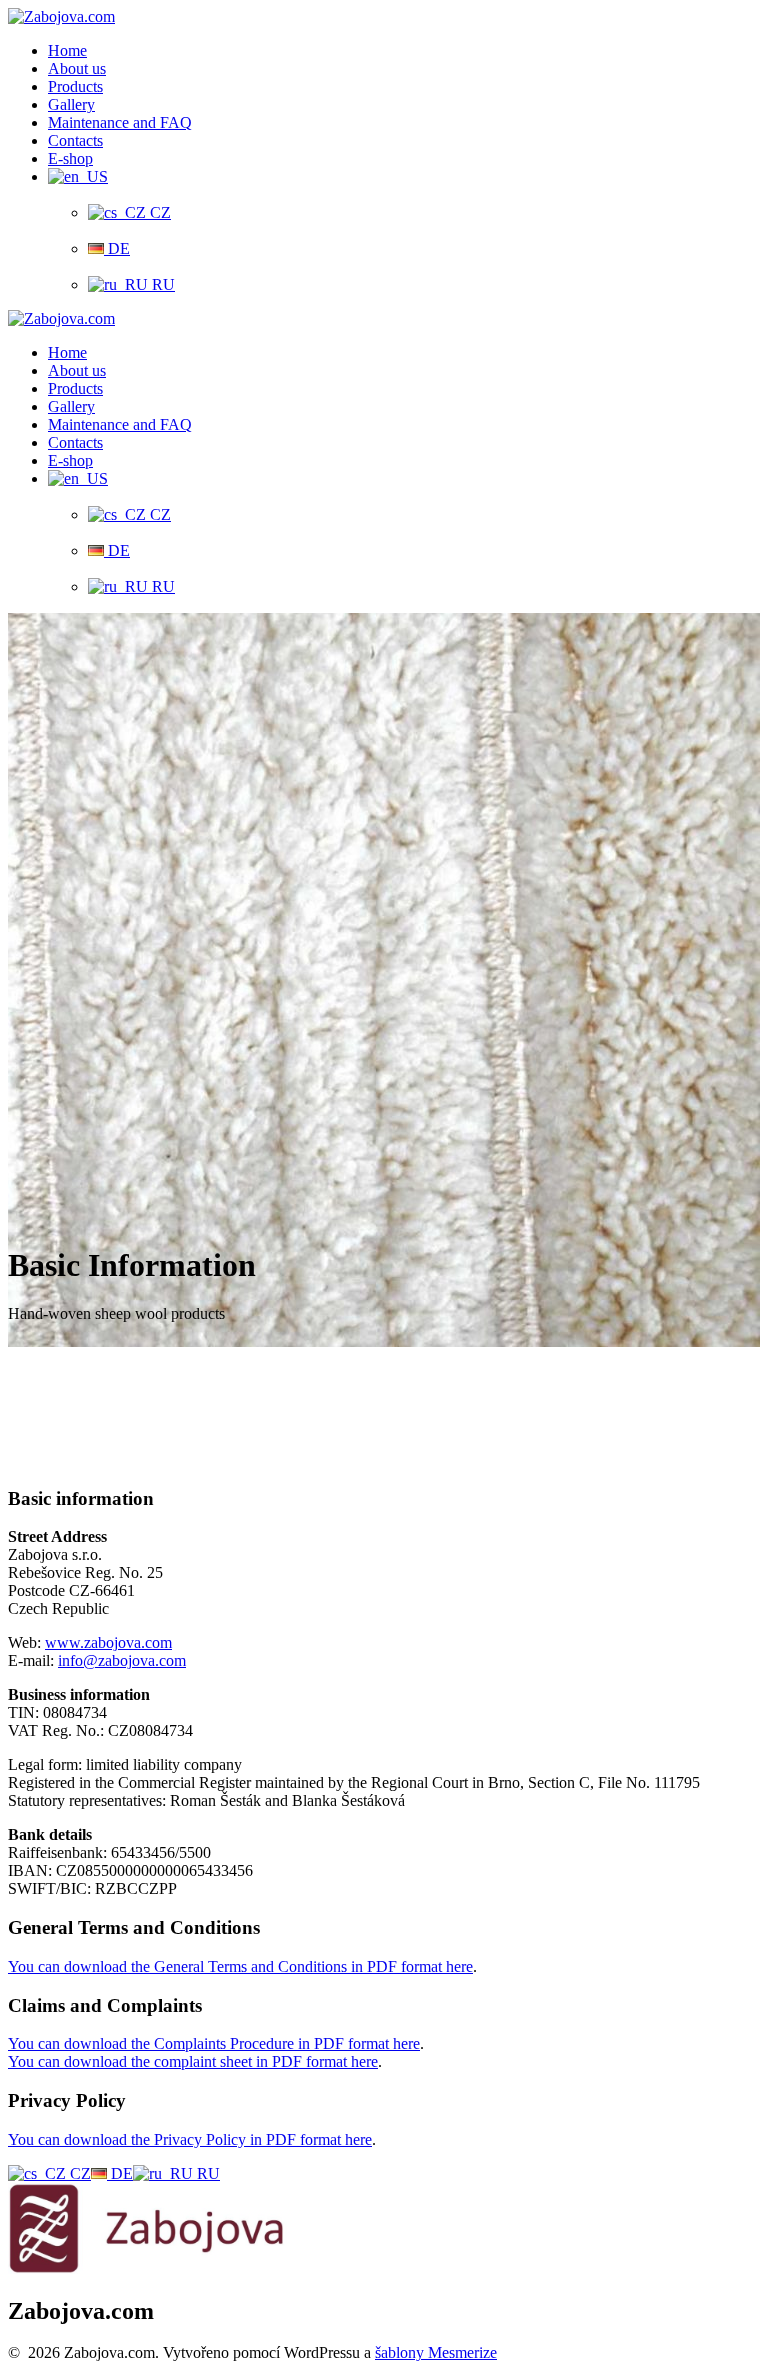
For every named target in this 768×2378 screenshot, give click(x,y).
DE (117, 248)
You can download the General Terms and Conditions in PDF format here (240, 1966)
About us (77, 68)
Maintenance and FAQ (120, 122)
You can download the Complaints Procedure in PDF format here (214, 2043)
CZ (158, 212)
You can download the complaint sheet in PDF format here (193, 2061)
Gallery (71, 104)
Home (67, 50)
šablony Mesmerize (436, 2352)
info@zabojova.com (122, 1660)
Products (75, 86)
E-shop (70, 158)
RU (161, 284)
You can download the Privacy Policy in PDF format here (190, 2139)
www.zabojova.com (108, 1642)
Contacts (75, 140)
